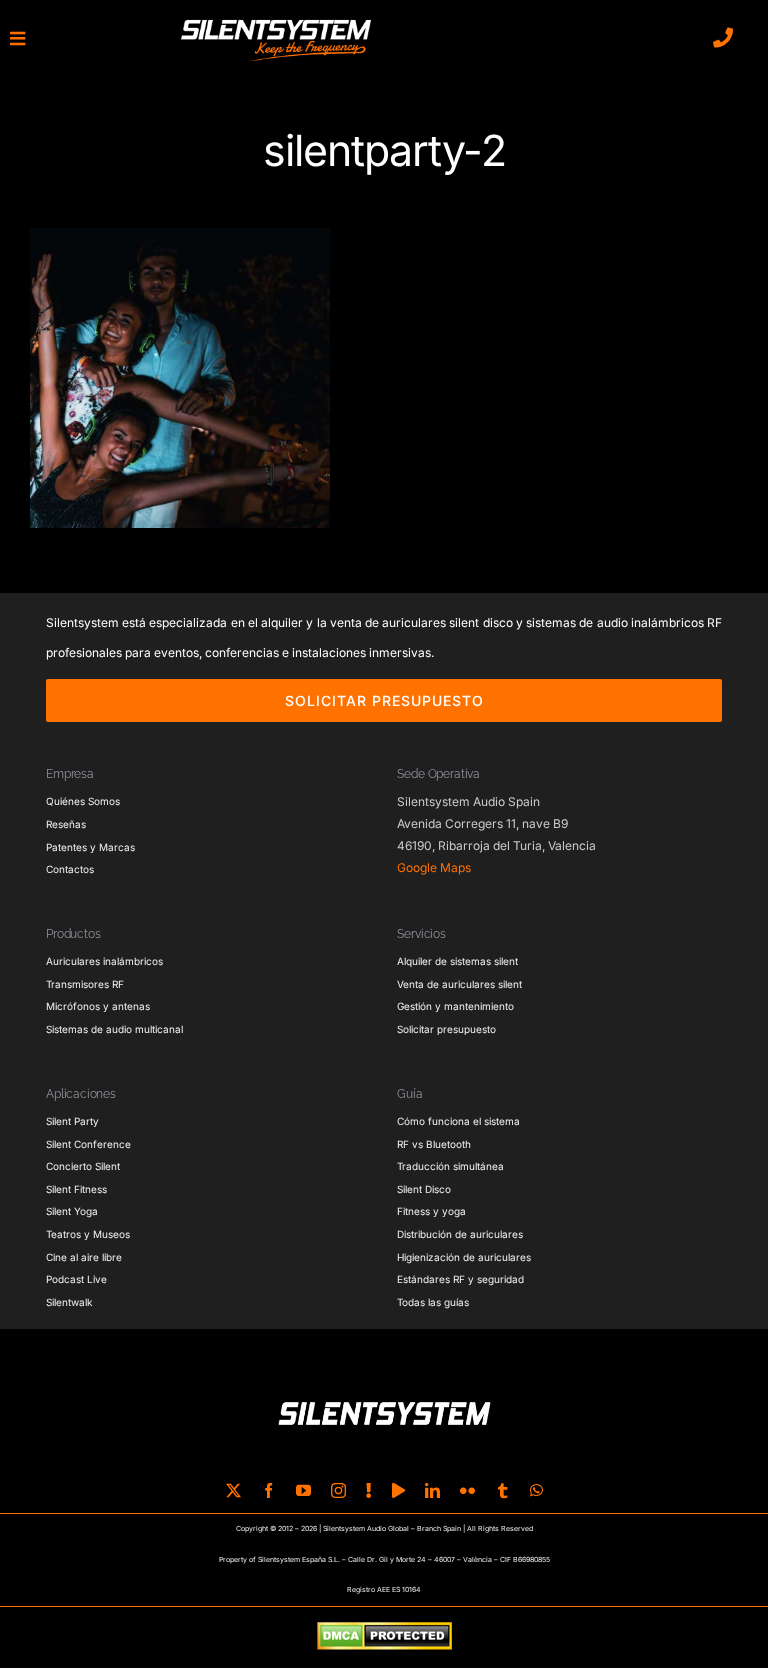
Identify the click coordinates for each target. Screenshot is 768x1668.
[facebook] (268, 1490)
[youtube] (303, 1490)
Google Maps (434, 867)
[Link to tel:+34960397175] (723, 38)
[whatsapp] (536, 1490)
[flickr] (467, 1490)
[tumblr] (502, 1490)
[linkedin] (432, 1490)
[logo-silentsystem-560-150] (276, 23)
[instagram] (338, 1490)
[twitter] (233, 1490)
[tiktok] (369, 1490)
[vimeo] (398, 1490)
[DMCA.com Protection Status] (384, 1637)
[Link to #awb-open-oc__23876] (17, 38)
